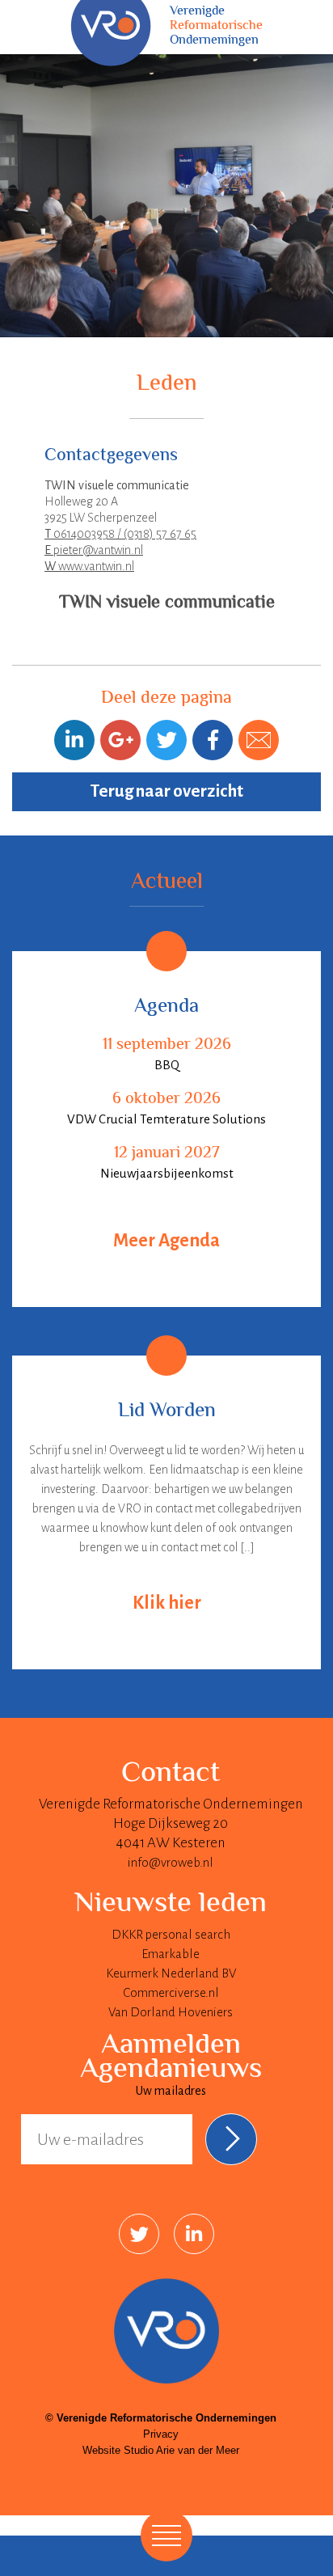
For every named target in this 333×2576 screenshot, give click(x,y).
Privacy (161, 2434)
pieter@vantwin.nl (94, 550)
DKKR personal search (171, 1934)
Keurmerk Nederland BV (171, 1973)
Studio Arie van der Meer (181, 2450)
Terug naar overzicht (167, 791)
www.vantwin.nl (89, 566)
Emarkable (171, 1954)
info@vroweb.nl (171, 1862)
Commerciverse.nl (171, 1992)
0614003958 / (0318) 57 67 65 (120, 534)
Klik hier (167, 1603)
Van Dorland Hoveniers (171, 2012)
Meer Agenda (166, 1241)
